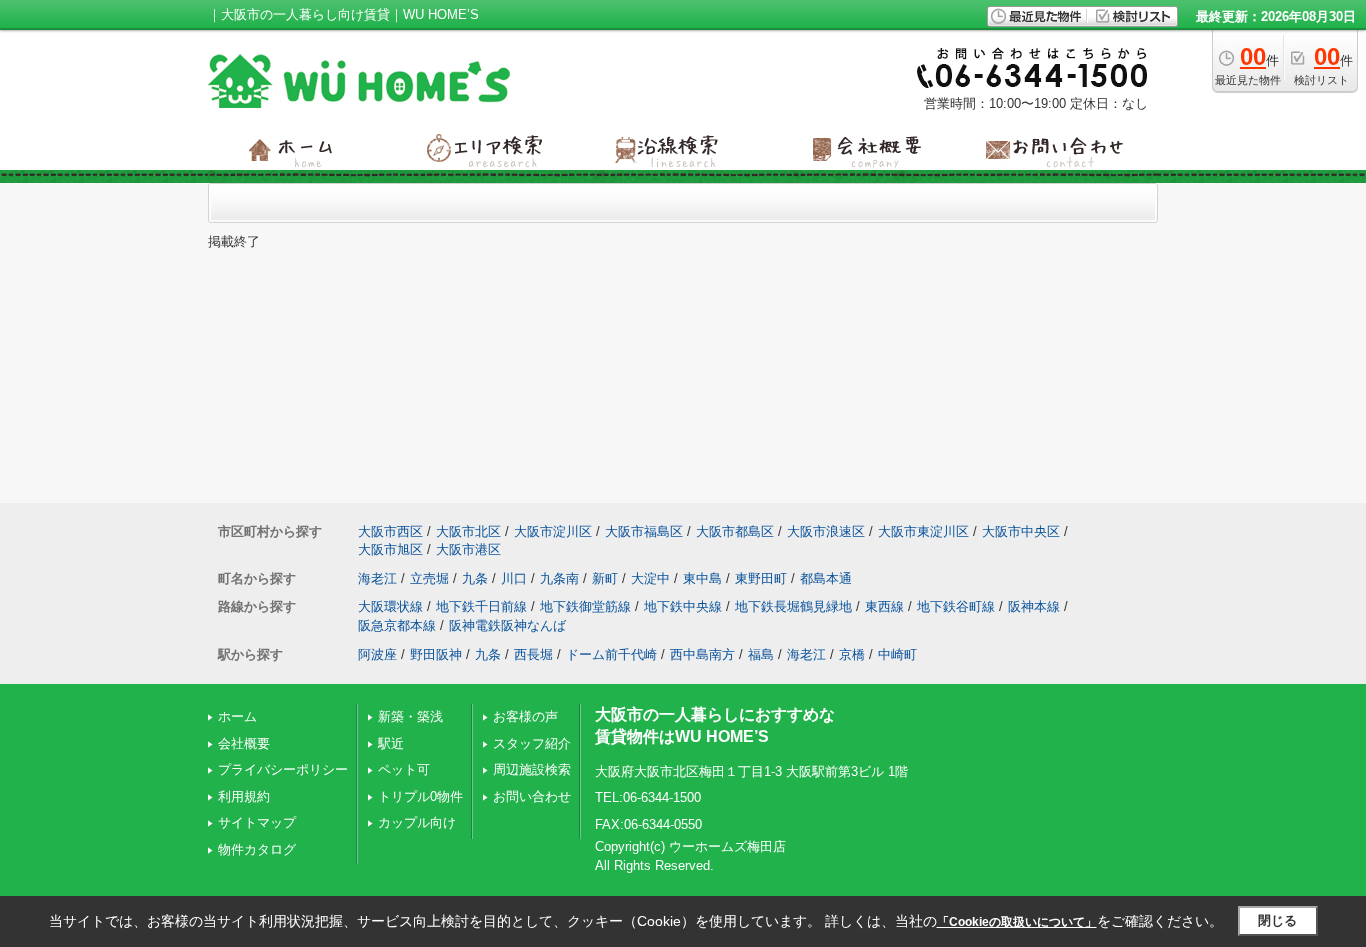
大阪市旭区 (390, 549)
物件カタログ (257, 849)
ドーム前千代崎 (611, 654)
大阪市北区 (468, 531)
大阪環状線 (390, 606)
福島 (761, 654)
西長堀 (533, 654)
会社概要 (244, 743)
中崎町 (897, 654)
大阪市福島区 (644, 531)
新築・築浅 (410, 716)
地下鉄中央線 (683, 606)
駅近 (391, 743)
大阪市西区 (390, 531)
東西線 (884, 606)
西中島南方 (702, 654)
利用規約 (244, 796)
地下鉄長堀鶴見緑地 (793, 606)
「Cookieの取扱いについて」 (1017, 922)
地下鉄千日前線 (481, 606)
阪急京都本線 (397, 625)
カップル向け (417, 822)
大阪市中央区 (1021, 531)
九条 (475, 578)
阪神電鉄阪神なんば (507, 625)
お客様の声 (525, 716)
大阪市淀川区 (553, 531)
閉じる (1277, 920)
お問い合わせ (532, 796)
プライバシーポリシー (283, 769)
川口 (514, 578)
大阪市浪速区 (826, 531)
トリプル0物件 (420, 796)
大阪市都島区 (735, 531)
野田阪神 (436, 654)
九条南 (559, 578)
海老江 (377, 578)
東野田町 (761, 578)
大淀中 (650, 578)
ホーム (237, 716)
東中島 (702, 578)
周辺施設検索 (532, 769)
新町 (605, 578)
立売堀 (429, 578)
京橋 (852, 654)
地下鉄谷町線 (956, 606)
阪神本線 (1034, 606)
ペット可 (404, 769)
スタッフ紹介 (532, 743)
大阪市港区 (468, 549)
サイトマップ (257, 822)
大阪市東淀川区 (923, 531)
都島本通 (826, 578)
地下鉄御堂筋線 (585, 606)
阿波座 (377, 654)
